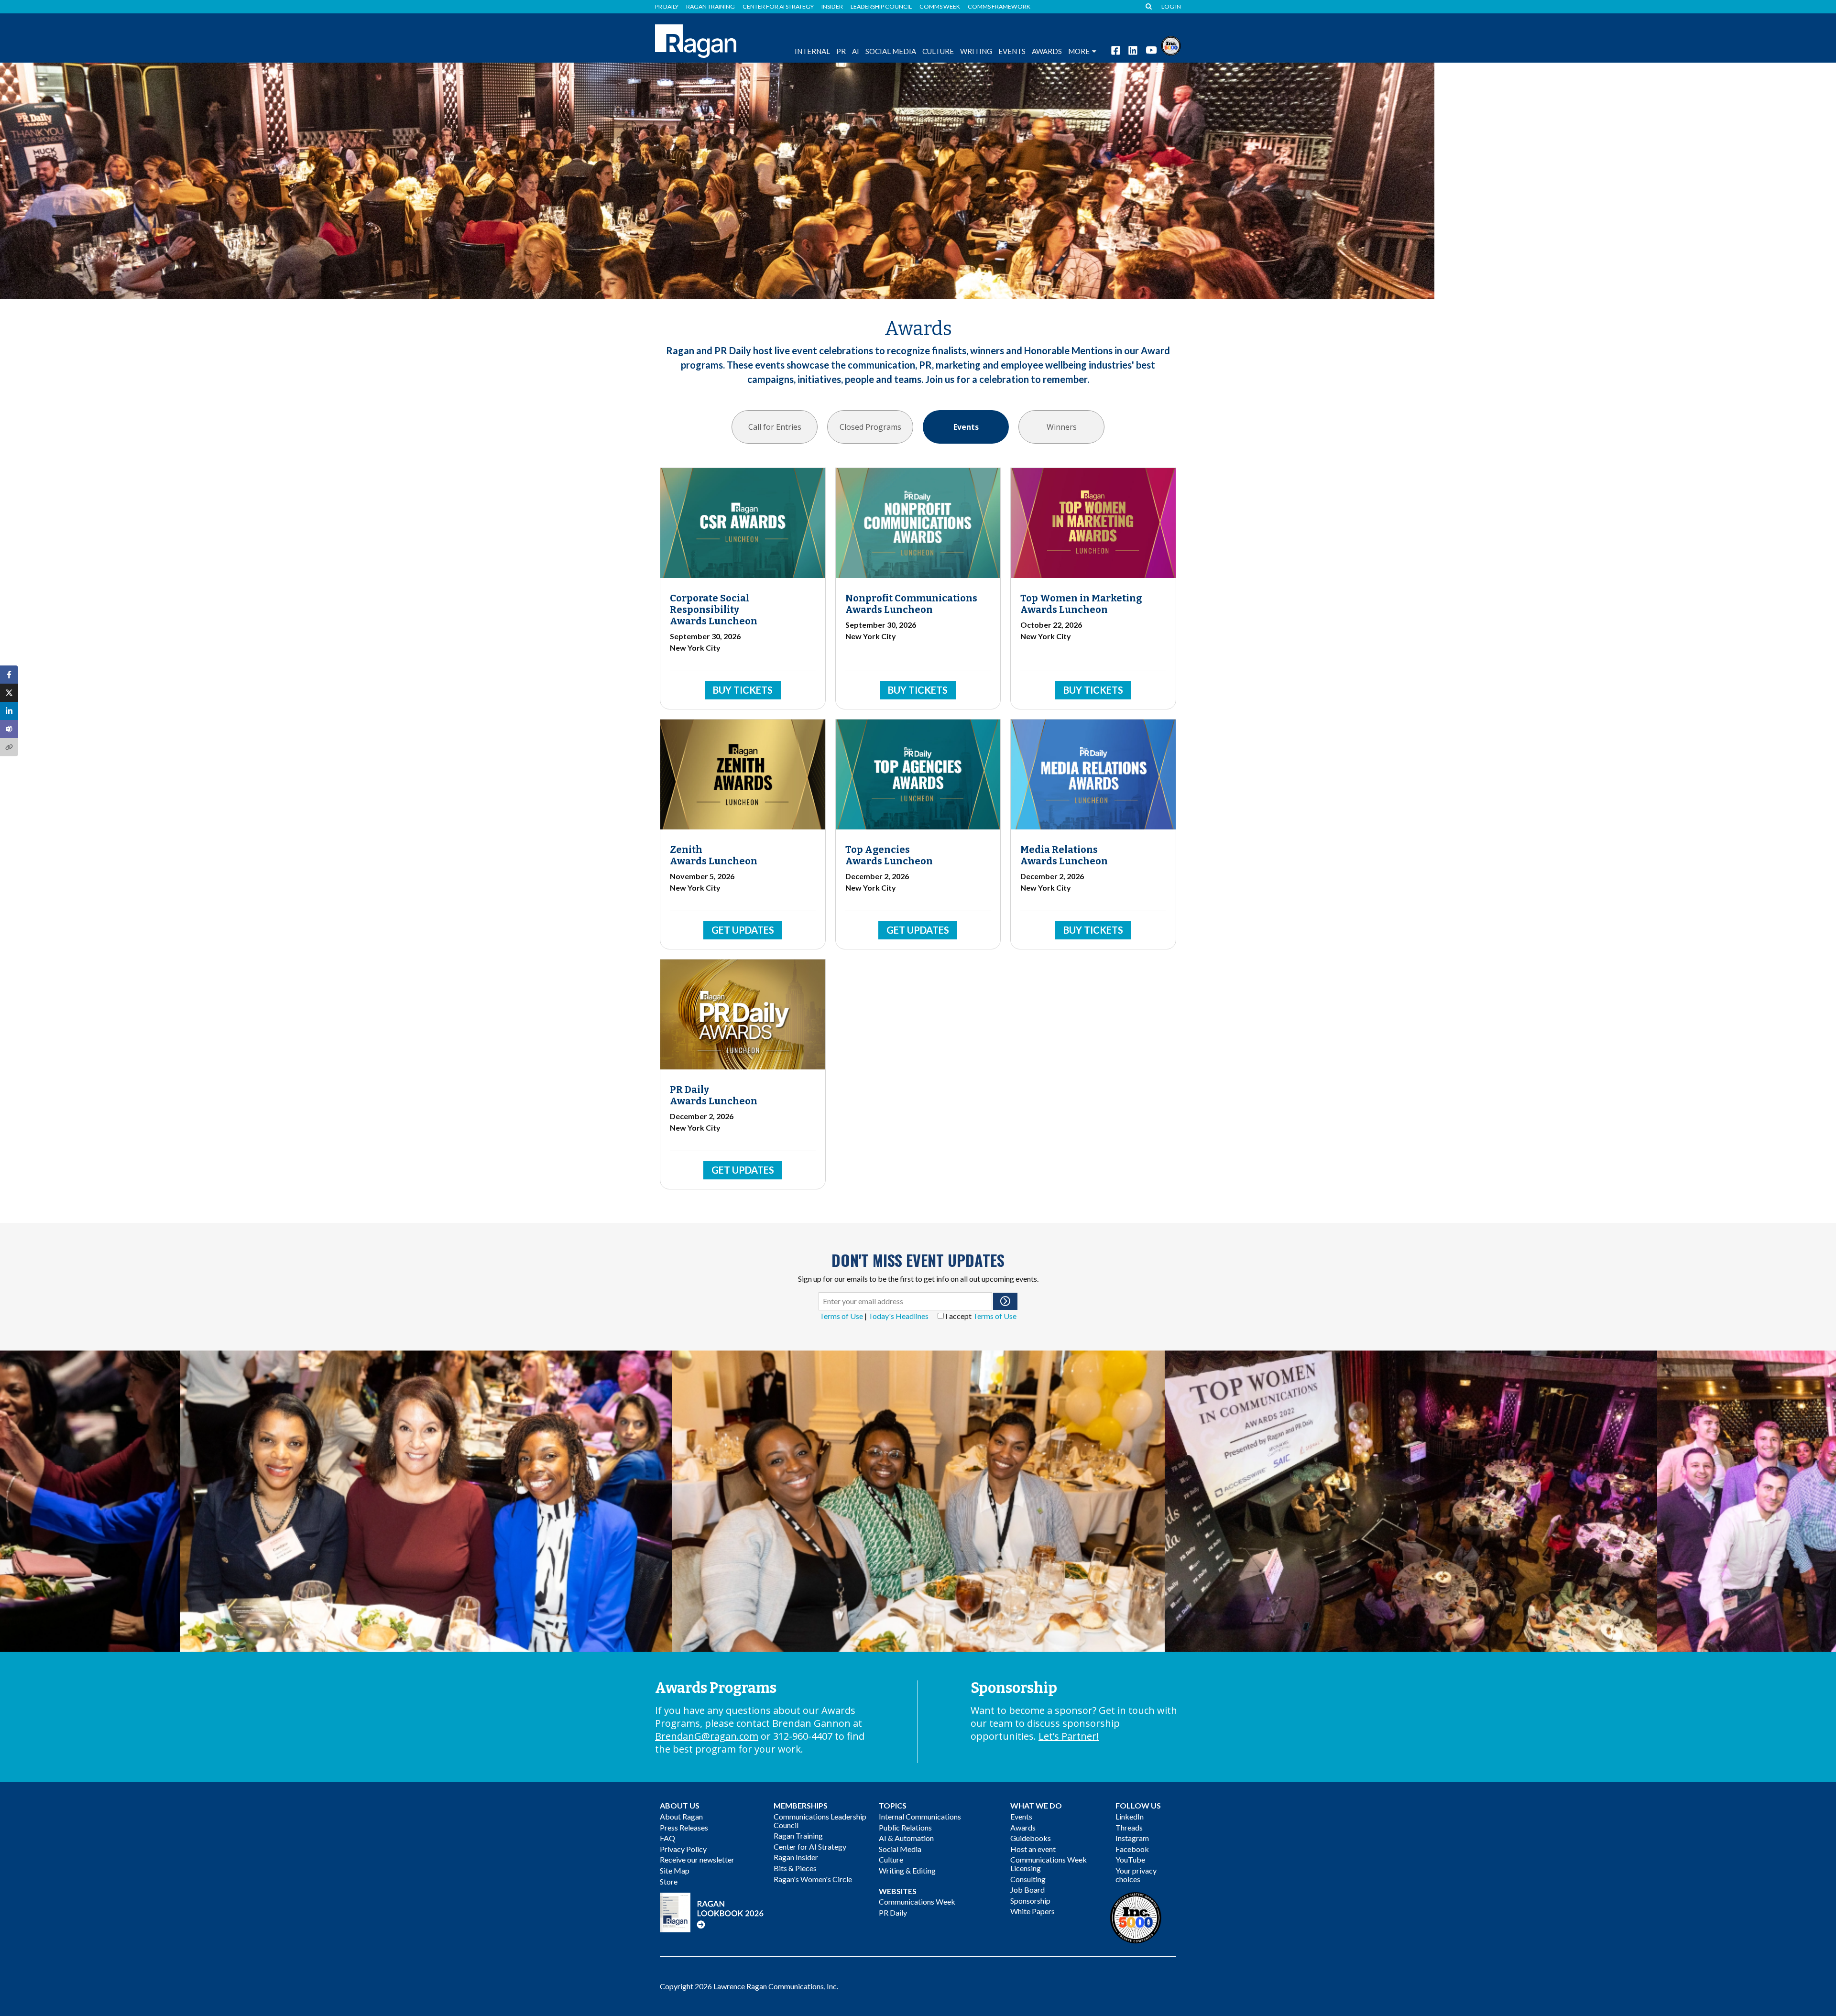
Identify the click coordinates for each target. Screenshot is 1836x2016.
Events (966, 427)
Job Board (1027, 1890)
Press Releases (684, 1827)
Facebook (1132, 1849)
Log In (1171, 7)
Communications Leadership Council (820, 1821)
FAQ (667, 1838)
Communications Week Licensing (1049, 1864)
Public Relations (905, 1827)
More (1079, 51)
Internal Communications (920, 1816)
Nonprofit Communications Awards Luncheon (911, 604)
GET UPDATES (743, 930)
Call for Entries (775, 427)
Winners (1062, 427)
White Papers (1033, 1911)
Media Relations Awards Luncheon (1064, 855)
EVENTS (1012, 51)
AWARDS (1047, 51)
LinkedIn (1130, 1816)
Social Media (891, 51)
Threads (1129, 1827)
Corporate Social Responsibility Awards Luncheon (714, 610)
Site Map (675, 1870)
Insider (832, 7)
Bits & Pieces (795, 1868)
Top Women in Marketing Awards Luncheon (1081, 604)
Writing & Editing (907, 1870)
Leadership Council (881, 7)
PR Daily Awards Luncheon (714, 1095)
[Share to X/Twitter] (9, 693)
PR (841, 51)
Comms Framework (999, 7)
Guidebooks (1031, 1838)
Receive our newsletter (697, 1859)
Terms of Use (841, 1316)
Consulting (1028, 1879)
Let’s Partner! (1069, 1736)
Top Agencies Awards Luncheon (889, 855)
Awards (1023, 1827)
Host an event (1033, 1849)
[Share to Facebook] (9, 675)
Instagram (1132, 1838)
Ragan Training (710, 7)
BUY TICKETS (743, 690)
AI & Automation (906, 1838)
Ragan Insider (796, 1857)
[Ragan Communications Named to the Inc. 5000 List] (1171, 45)
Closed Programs (870, 427)
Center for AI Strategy (778, 7)
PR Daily (667, 7)
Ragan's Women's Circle (813, 1879)
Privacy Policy (683, 1849)
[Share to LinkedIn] (9, 711)
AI (856, 51)
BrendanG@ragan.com (707, 1736)
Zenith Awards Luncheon (714, 855)
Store (669, 1881)
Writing (976, 51)
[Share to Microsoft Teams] (9, 729)
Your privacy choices (1136, 1875)
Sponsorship (1030, 1901)
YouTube (1130, 1859)
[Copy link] (9, 747)
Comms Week (940, 7)
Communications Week (917, 1902)
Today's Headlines (898, 1316)
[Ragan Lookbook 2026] (712, 1912)
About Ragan (681, 1816)
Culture (938, 51)
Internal (812, 51)
